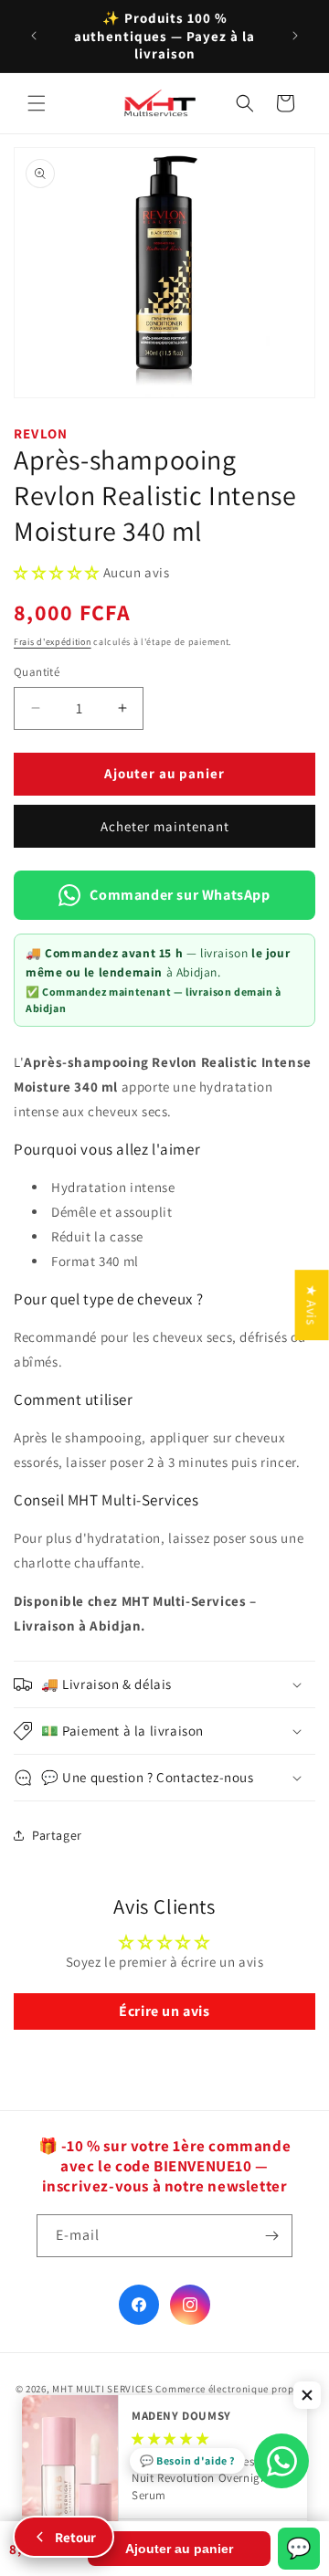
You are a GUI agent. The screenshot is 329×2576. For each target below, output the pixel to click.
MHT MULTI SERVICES (103, 2389)
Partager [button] (57, 1835)
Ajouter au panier (179, 2549)
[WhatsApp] (281, 2461)
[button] (37, 103)
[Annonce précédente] (34, 36)
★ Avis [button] (312, 1305)
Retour (75, 2537)
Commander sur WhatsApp (180, 895)
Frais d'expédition (53, 642)
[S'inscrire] (271, 2236)
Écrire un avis (164, 2011)
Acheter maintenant (165, 826)
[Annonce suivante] (295, 36)
